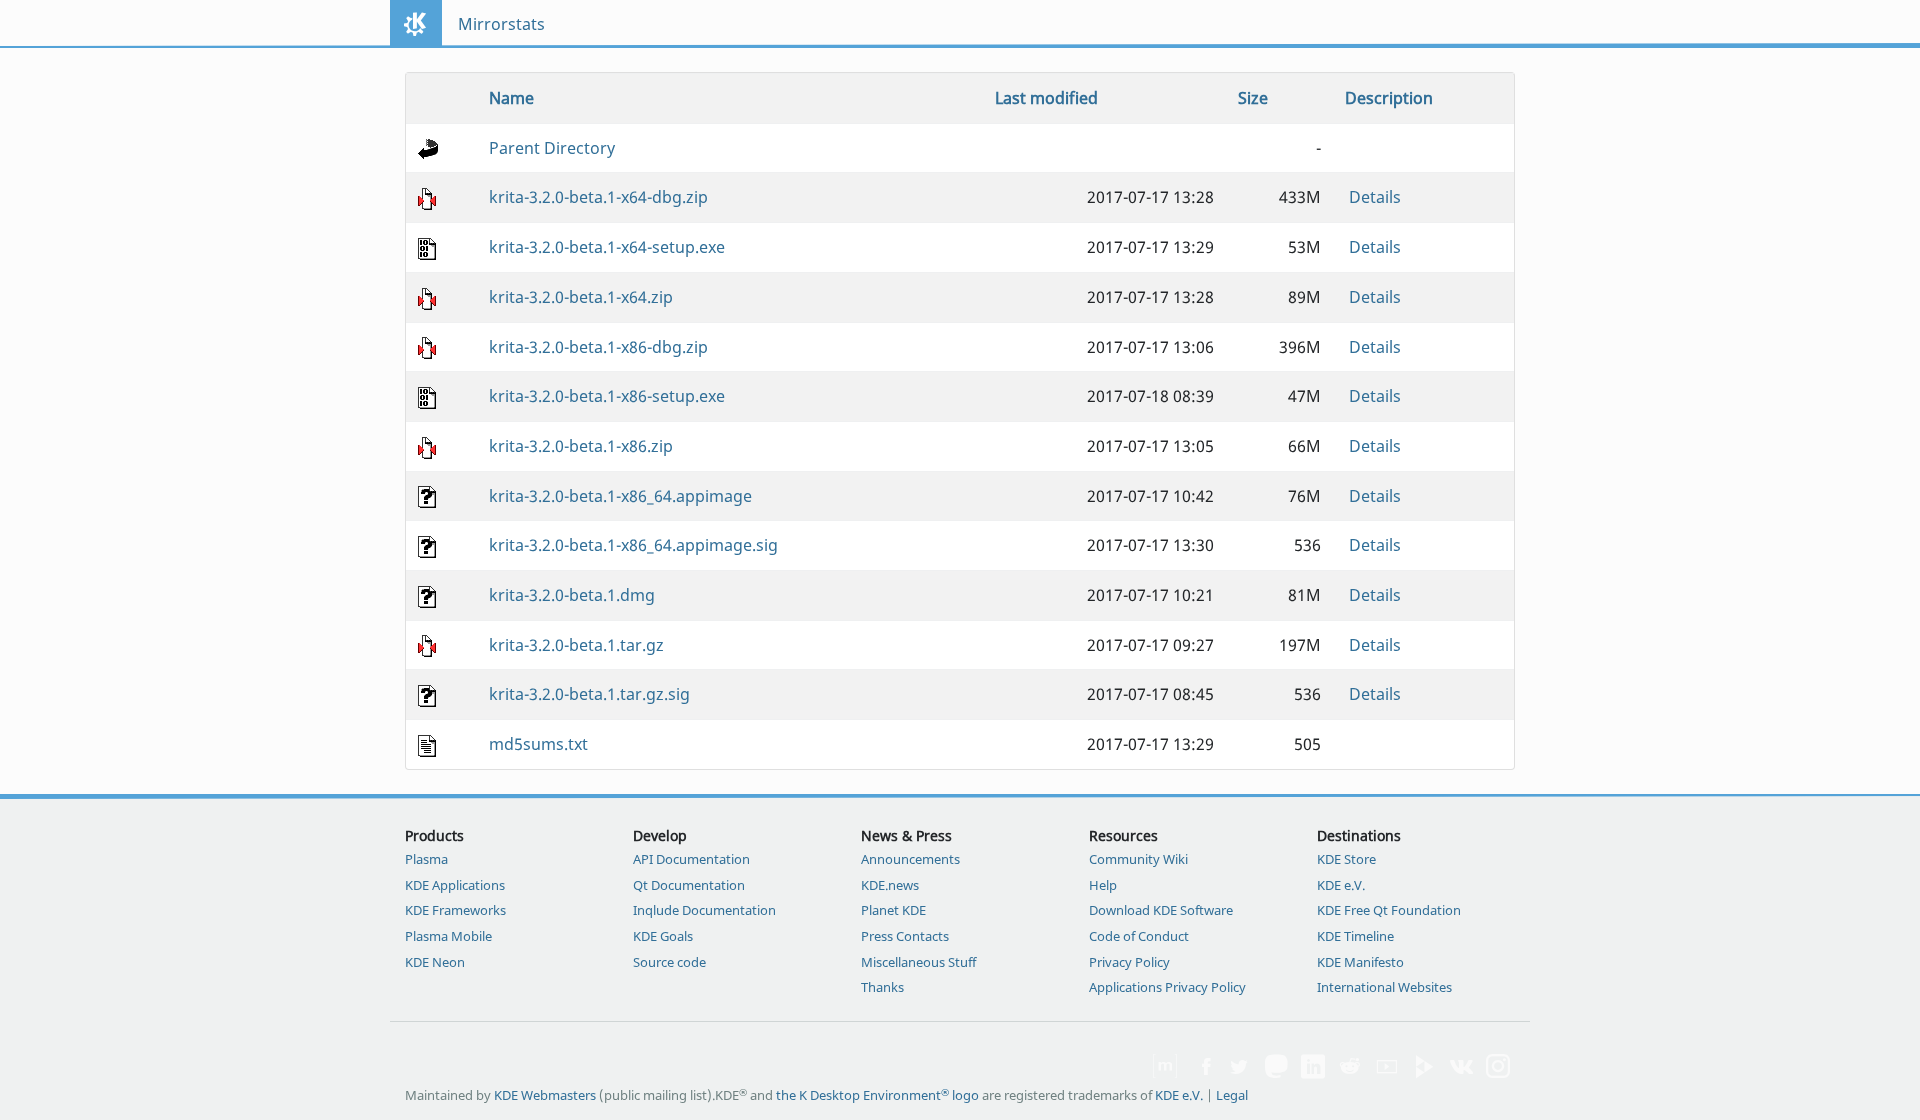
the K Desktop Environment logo (877, 1095)
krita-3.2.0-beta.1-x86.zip (581, 446)
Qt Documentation (689, 885)
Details (1375, 197)
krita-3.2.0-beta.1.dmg (572, 595)
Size (1253, 98)
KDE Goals (663, 936)
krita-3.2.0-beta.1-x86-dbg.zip (598, 347)
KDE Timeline (1355, 936)
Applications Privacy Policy (1167, 987)
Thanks (882, 987)
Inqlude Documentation (704, 910)
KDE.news (890, 885)
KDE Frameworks (455, 910)
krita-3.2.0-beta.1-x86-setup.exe (607, 396)
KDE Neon (435, 962)
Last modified (1046, 98)
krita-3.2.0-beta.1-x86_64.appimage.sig (633, 545)
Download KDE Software (1161, 910)
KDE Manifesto (1360, 962)
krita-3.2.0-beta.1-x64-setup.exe (607, 247)
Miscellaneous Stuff (918, 962)
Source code (669, 962)
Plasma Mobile (448, 936)
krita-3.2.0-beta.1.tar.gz (576, 645)
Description (1389, 98)
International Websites (1384, 987)
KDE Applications (455, 885)
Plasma (426, 859)
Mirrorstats (501, 24)
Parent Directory (552, 148)
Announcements (910, 859)
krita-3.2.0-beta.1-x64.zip (581, 297)
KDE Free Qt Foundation (1389, 910)
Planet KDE (893, 910)
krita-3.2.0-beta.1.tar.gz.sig (589, 694)
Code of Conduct (1139, 936)
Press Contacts (905, 936)
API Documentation (691, 859)
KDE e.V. (1341, 885)
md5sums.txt (538, 744)
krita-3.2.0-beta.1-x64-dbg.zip (598, 197)
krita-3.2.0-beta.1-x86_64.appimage (620, 496)
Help (1103, 885)
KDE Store (1346, 859)
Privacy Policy (1129, 962)
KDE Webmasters (545, 1095)
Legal (1232, 1095)
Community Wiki (1138, 859)
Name (511, 98)
